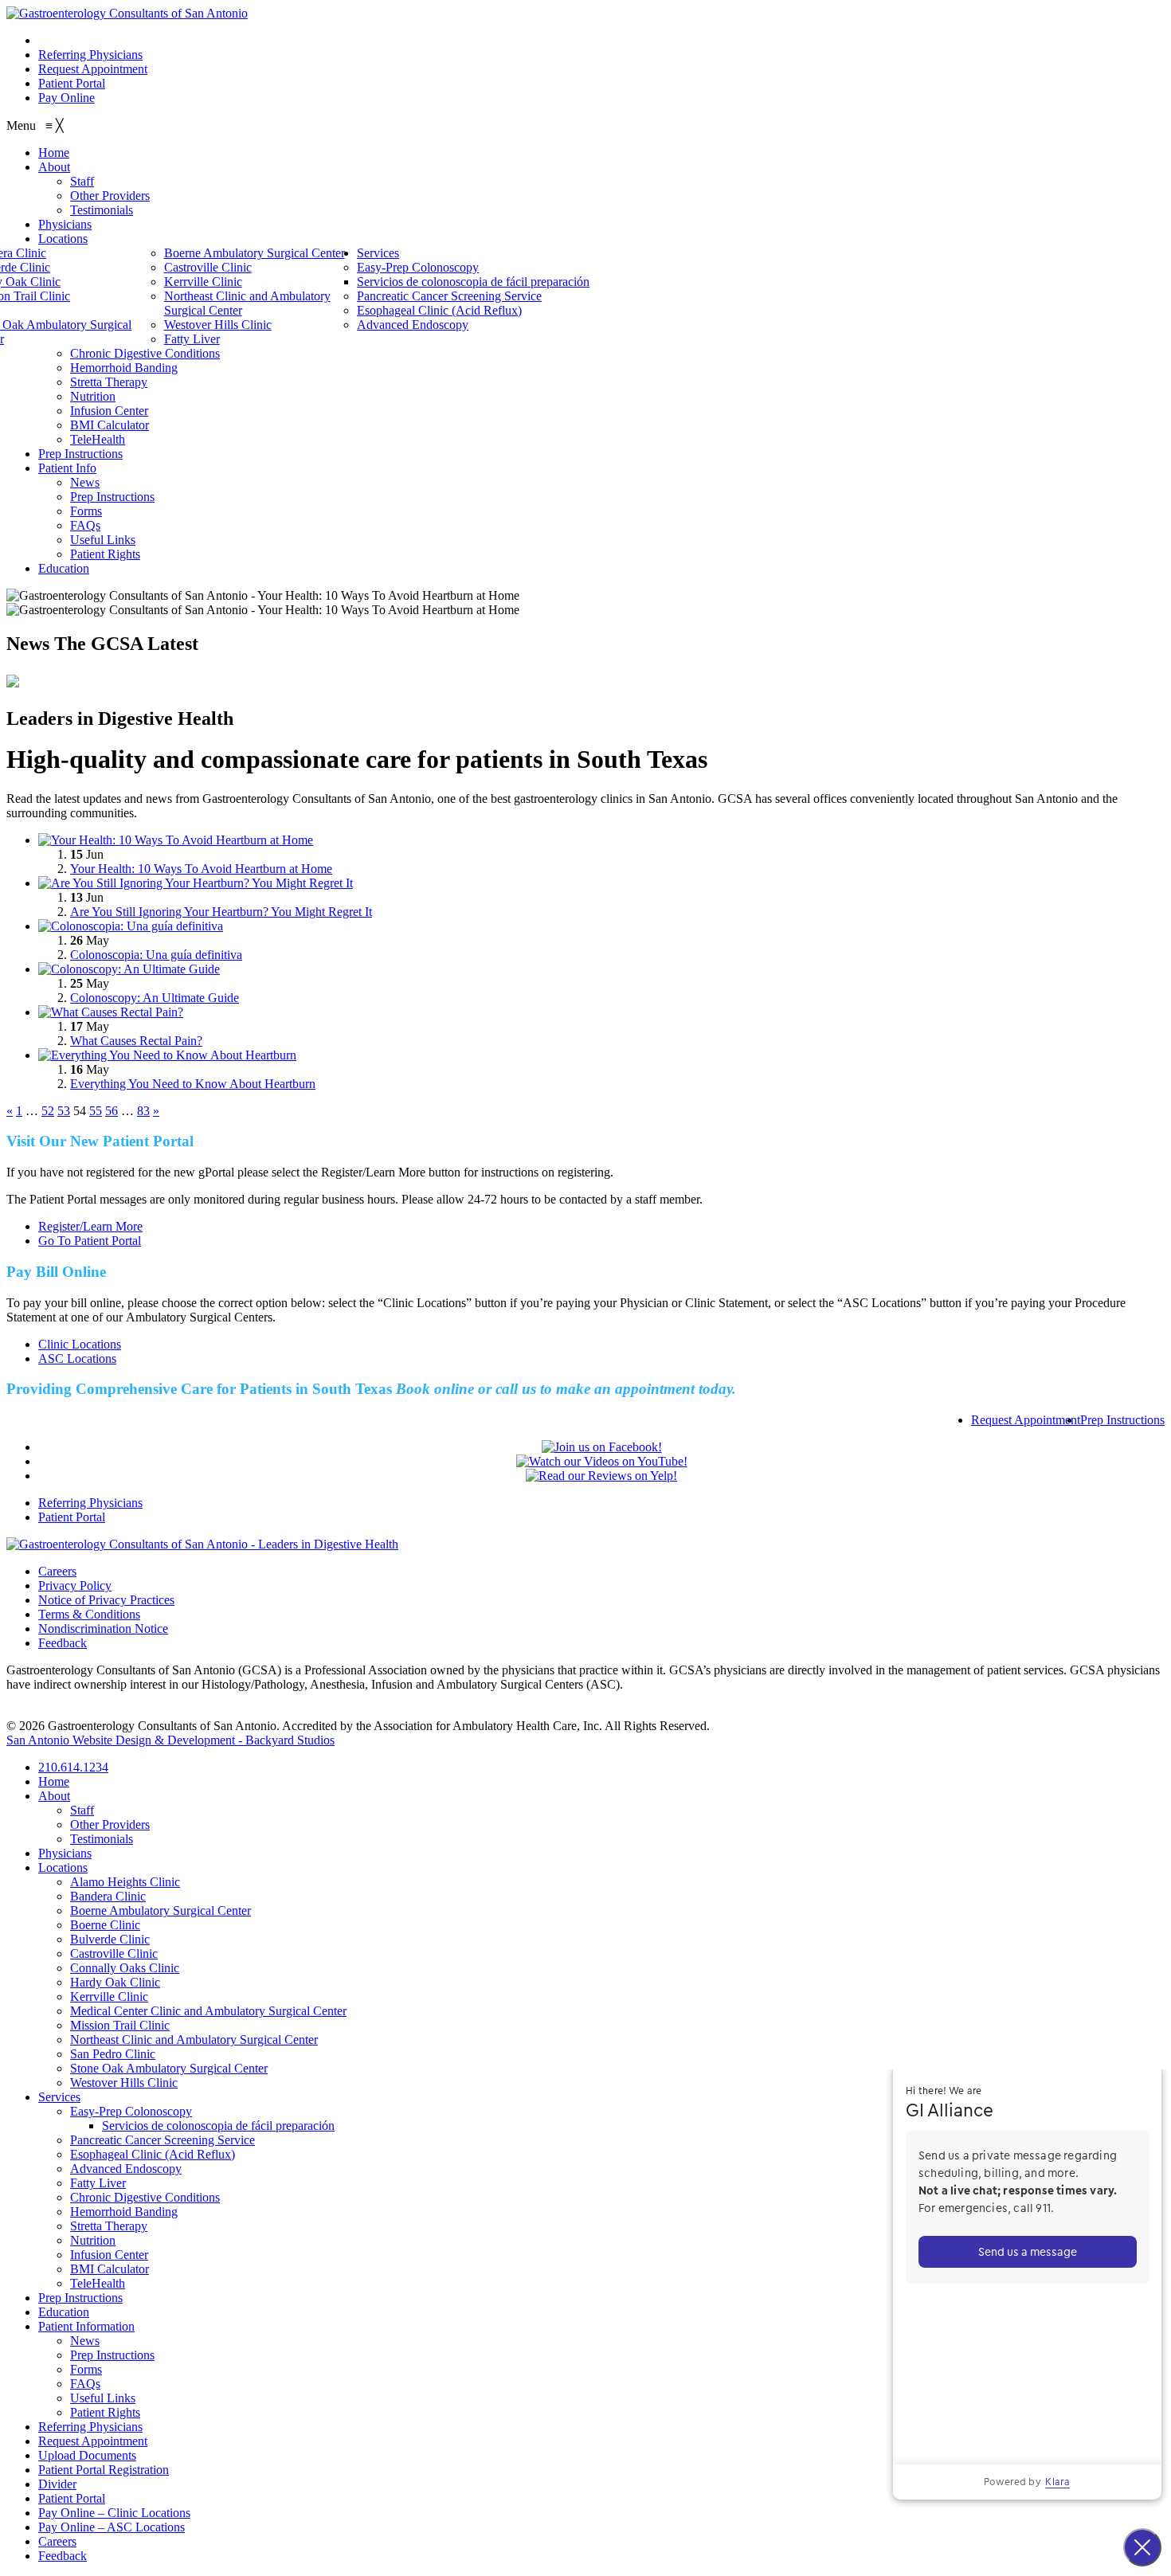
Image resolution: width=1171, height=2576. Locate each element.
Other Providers (110, 1824)
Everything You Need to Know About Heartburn (193, 1084)
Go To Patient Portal (90, 1241)
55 (96, 1111)
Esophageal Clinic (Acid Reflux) (153, 2154)
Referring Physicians (90, 55)
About (54, 1796)
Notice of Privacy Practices (106, 1600)
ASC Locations (77, 1358)
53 (64, 1111)
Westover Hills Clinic (124, 2083)
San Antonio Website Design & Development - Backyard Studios (170, 1740)
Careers (57, 1571)
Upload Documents (87, 2455)
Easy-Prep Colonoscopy (131, 2111)
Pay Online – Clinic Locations (114, 2513)
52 (48, 1111)
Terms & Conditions (89, 1614)
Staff (82, 1810)
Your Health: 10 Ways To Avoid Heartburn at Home (201, 869)
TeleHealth (98, 2283)
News (85, 2341)
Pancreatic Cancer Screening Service (163, 2140)
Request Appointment (93, 69)
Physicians (65, 1853)
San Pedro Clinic (113, 2054)
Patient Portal (72, 83)
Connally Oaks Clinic (125, 1968)
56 (112, 1111)
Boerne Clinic (105, 1925)
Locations (63, 1867)
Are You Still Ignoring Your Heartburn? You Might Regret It (221, 912)
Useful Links (103, 2398)
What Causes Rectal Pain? (136, 1041)
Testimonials (102, 1839)
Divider (57, 2484)
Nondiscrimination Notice (103, 1629)
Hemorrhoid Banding (124, 2212)
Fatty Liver (98, 2183)
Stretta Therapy (109, 2226)
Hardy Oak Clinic (115, 1982)
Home (54, 1781)
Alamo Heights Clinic (125, 1882)
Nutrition (93, 2240)
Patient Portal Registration (104, 2470)
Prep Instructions (1122, 1420)
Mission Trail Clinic (120, 2025)
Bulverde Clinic (110, 1939)
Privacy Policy (75, 1586)
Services (59, 2097)
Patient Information (86, 2326)
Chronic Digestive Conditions (145, 2197)
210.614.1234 (73, 40)
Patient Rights (105, 2412)
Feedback (63, 1643)
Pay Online (67, 98)
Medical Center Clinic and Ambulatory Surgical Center (208, 2011)
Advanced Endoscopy (126, 2169)
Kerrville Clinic (109, 1997)
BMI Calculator (110, 2269)
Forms (86, 2369)
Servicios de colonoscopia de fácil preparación (218, 2126)
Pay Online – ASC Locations (112, 2527)
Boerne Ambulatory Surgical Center (161, 1910)
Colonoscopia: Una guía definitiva (156, 955)
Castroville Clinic (114, 1954)
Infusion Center (109, 2255)
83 (143, 1111)
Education (64, 2312)
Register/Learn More (90, 1226)
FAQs (85, 2384)
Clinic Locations (80, 1344)
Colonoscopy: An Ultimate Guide (155, 998)
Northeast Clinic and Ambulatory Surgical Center (194, 2040)
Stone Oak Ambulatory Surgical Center (169, 2068)
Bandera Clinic (108, 1896)
